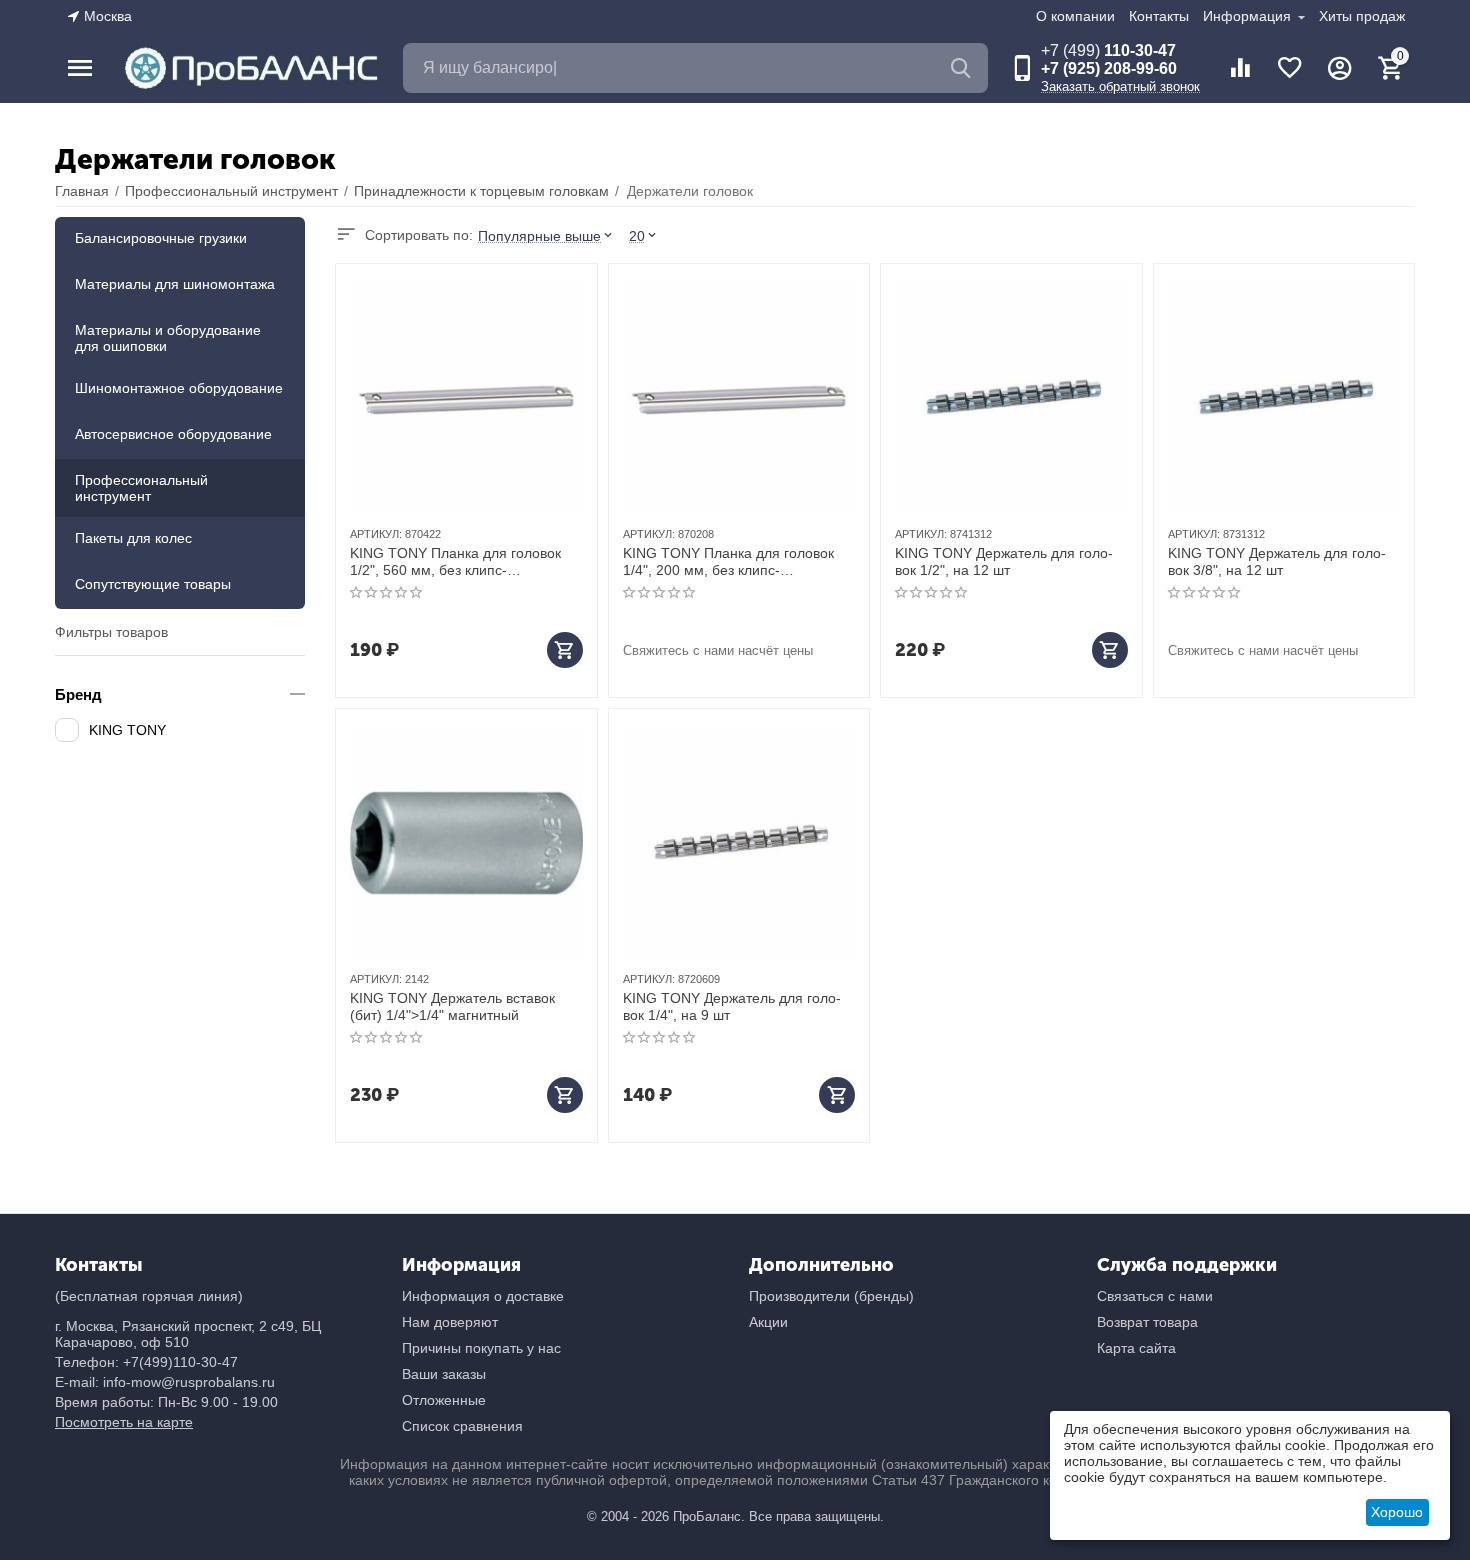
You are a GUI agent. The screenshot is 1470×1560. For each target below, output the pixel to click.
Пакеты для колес (133, 538)
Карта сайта (1136, 1348)
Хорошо (1397, 1512)
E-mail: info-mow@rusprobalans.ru (165, 1382)
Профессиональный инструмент (141, 488)
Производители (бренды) (831, 1296)
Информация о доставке (483, 1296)
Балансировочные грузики (161, 238)
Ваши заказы (444, 1374)
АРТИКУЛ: (376, 534)
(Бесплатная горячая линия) (149, 1296)
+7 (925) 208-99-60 (1109, 68)
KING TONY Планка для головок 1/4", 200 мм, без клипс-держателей (728, 562)
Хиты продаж (1362, 16)
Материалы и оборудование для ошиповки (168, 338)
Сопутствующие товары (153, 584)
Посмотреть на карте (124, 1422)
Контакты (1159, 16)
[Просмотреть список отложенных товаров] (1290, 68)
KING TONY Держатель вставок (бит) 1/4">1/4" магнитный (452, 1006)
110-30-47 (1108, 50)
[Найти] (963, 68)
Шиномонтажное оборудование (179, 388)
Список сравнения (462, 1426)
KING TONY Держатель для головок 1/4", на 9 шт (732, 1006)
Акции (768, 1322)
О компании (1075, 16)
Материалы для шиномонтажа (175, 284)
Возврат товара (1147, 1322)
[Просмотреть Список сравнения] (1240, 68)
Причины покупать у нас (481, 1348)
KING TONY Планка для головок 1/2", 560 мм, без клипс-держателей (455, 562)
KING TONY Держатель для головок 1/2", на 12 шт (1004, 561)
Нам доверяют (450, 1322)
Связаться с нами (1155, 1296)
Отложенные (444, 1400)
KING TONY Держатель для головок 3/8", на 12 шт (1277, 561)
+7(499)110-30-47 (180, 1362)
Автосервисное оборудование (173, 434)
